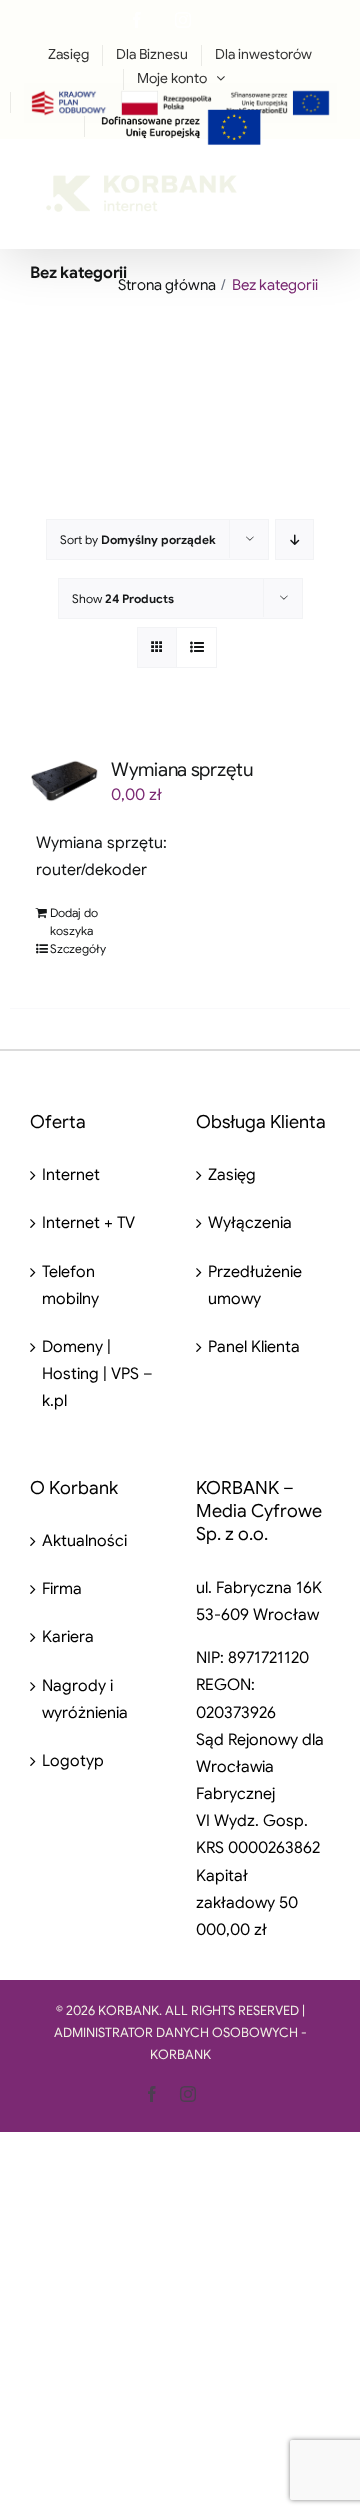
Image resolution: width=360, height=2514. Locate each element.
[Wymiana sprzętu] (64, 780)
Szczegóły (78, 948)
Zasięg (232, 1175)
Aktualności (84, 1541)
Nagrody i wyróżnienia (85, 1699)
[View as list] (196, 647)
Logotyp (73, 1761)
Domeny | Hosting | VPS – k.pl (97, 1374)
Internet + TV (88, 1223)
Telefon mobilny (70, 1285)
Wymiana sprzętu (182, 769)
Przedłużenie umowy (255, 1285)
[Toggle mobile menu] (319, 181)
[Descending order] (294, 539)
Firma (62, 1589)
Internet (71, 1175)
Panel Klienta (254, 1347)
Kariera (68, 1637)
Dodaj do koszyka (74, 921)
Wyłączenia (250, 1223)
